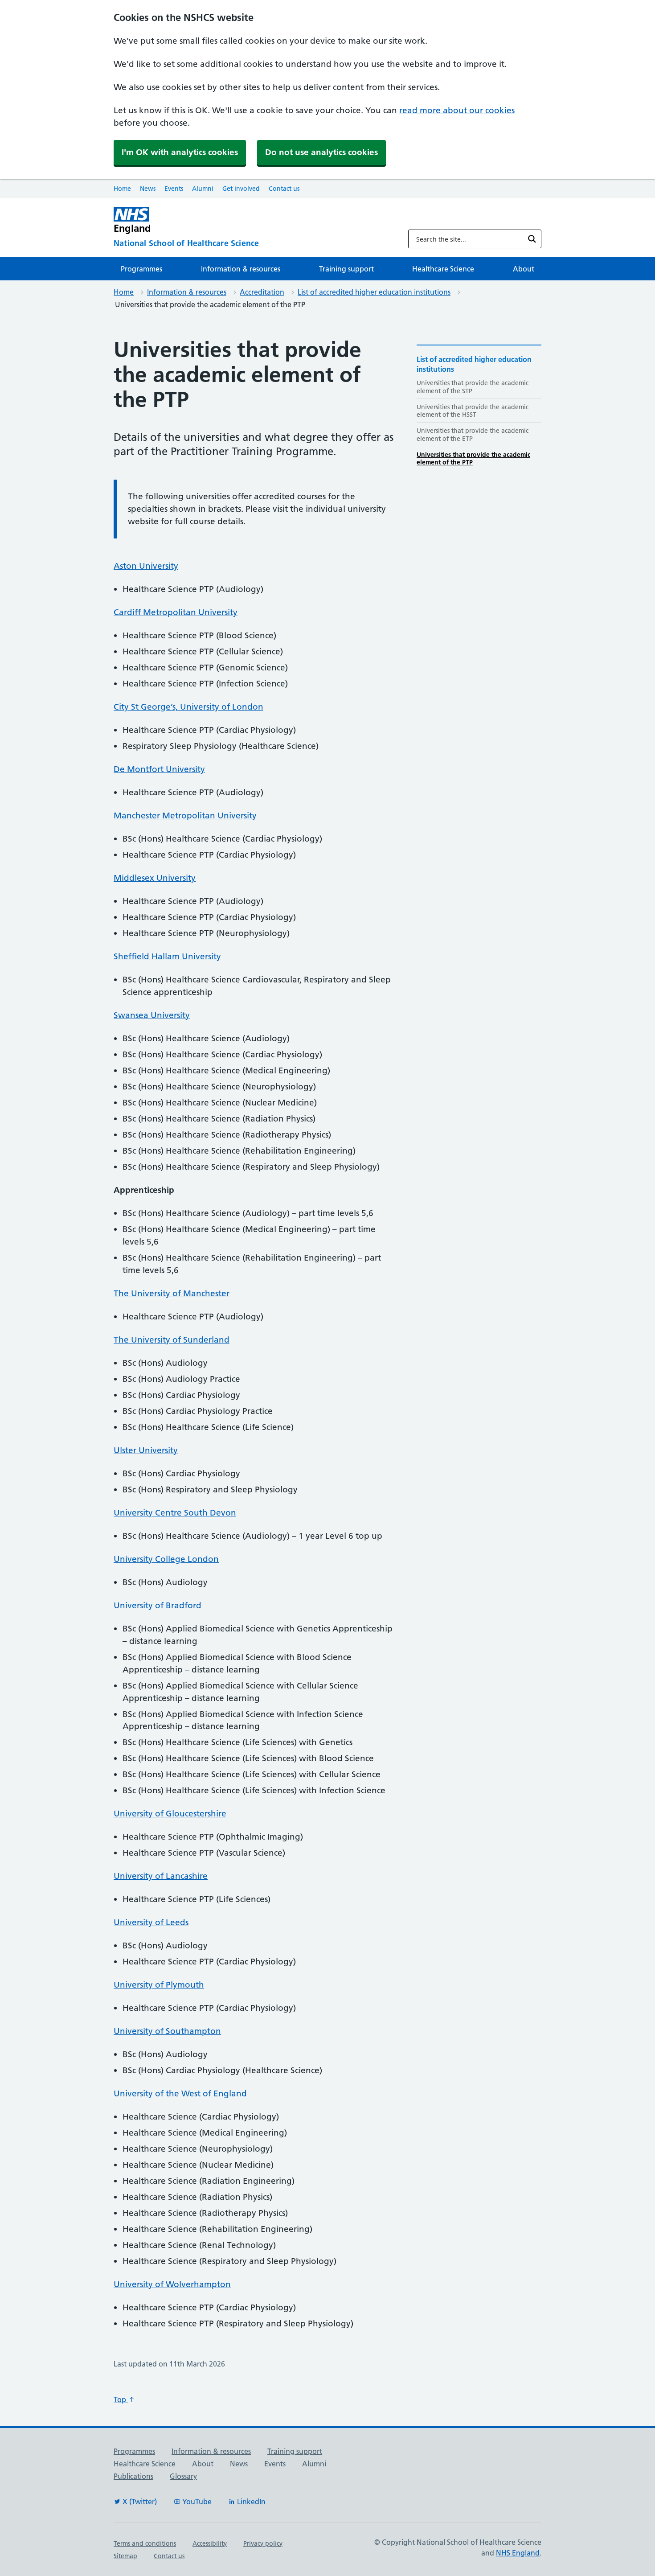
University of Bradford (158, 1605)
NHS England (518, 2553)
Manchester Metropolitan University (185, 816)
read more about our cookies (457, 110)
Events (174, 189)
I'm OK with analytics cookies (180, 152)
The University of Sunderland (172, 1340)
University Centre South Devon (175, 1513)
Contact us (284, 189)
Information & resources (241, 269)
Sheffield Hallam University (167, 956)
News (148, 189)
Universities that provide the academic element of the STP (473, 387)
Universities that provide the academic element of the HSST (473, 411)
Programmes (141, 269)
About (524, 269)
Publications (133, 2476)
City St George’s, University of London (188, 707)
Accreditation (262, 292)
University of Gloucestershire (170, 1814)
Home (122, 189)
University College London (166, 1559)
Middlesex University (155, 878)
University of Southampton (167, 2031)
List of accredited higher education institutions (374, 292)
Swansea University (152, 1015)
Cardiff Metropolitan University (176, 612)
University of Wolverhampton (172, 2284)
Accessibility (210, 2543)
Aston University (146, 566)
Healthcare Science (443, 269)
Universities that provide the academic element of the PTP (473, 458)
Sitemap (125, 2556)
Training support (346, 269)
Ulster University (146, 1450)
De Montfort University (159, 769)
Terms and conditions (145, 2543)
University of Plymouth (159, 1985)
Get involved (241, 189)
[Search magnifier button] (532, 239)
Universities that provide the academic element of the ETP (473, 434)
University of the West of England (180, 2093)
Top (121, 2399)
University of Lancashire (161, 1876)
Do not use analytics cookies (321, 152)
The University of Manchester (172, 1293)
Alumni (203, 189)
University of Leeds (151, 1922)
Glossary (183, 2476)
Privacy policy (263, 2543)
